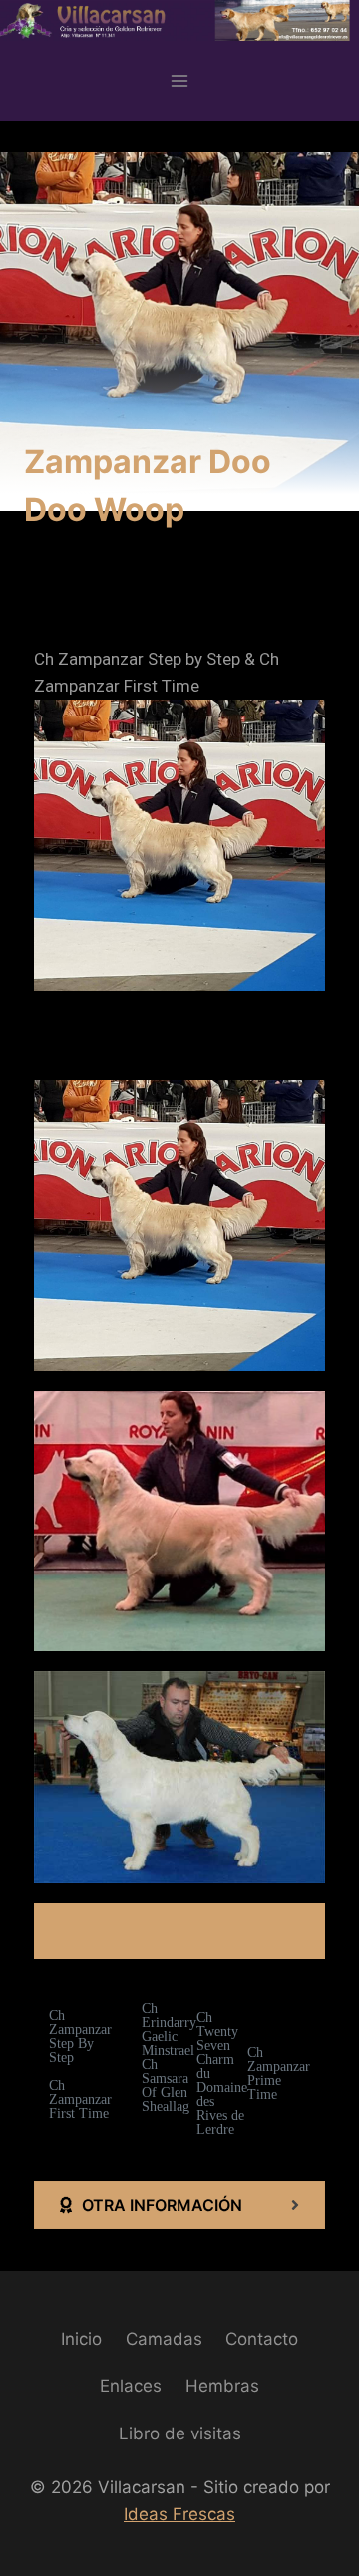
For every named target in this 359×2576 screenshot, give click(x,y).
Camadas (164, 2339)
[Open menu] (180, 80)
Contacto (262, 2339)
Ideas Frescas (179, 2514)
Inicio (81, 2339)
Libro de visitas (180, 2433)
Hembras (222, 2386)
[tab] (179, 2205)
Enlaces (131, 2386)
